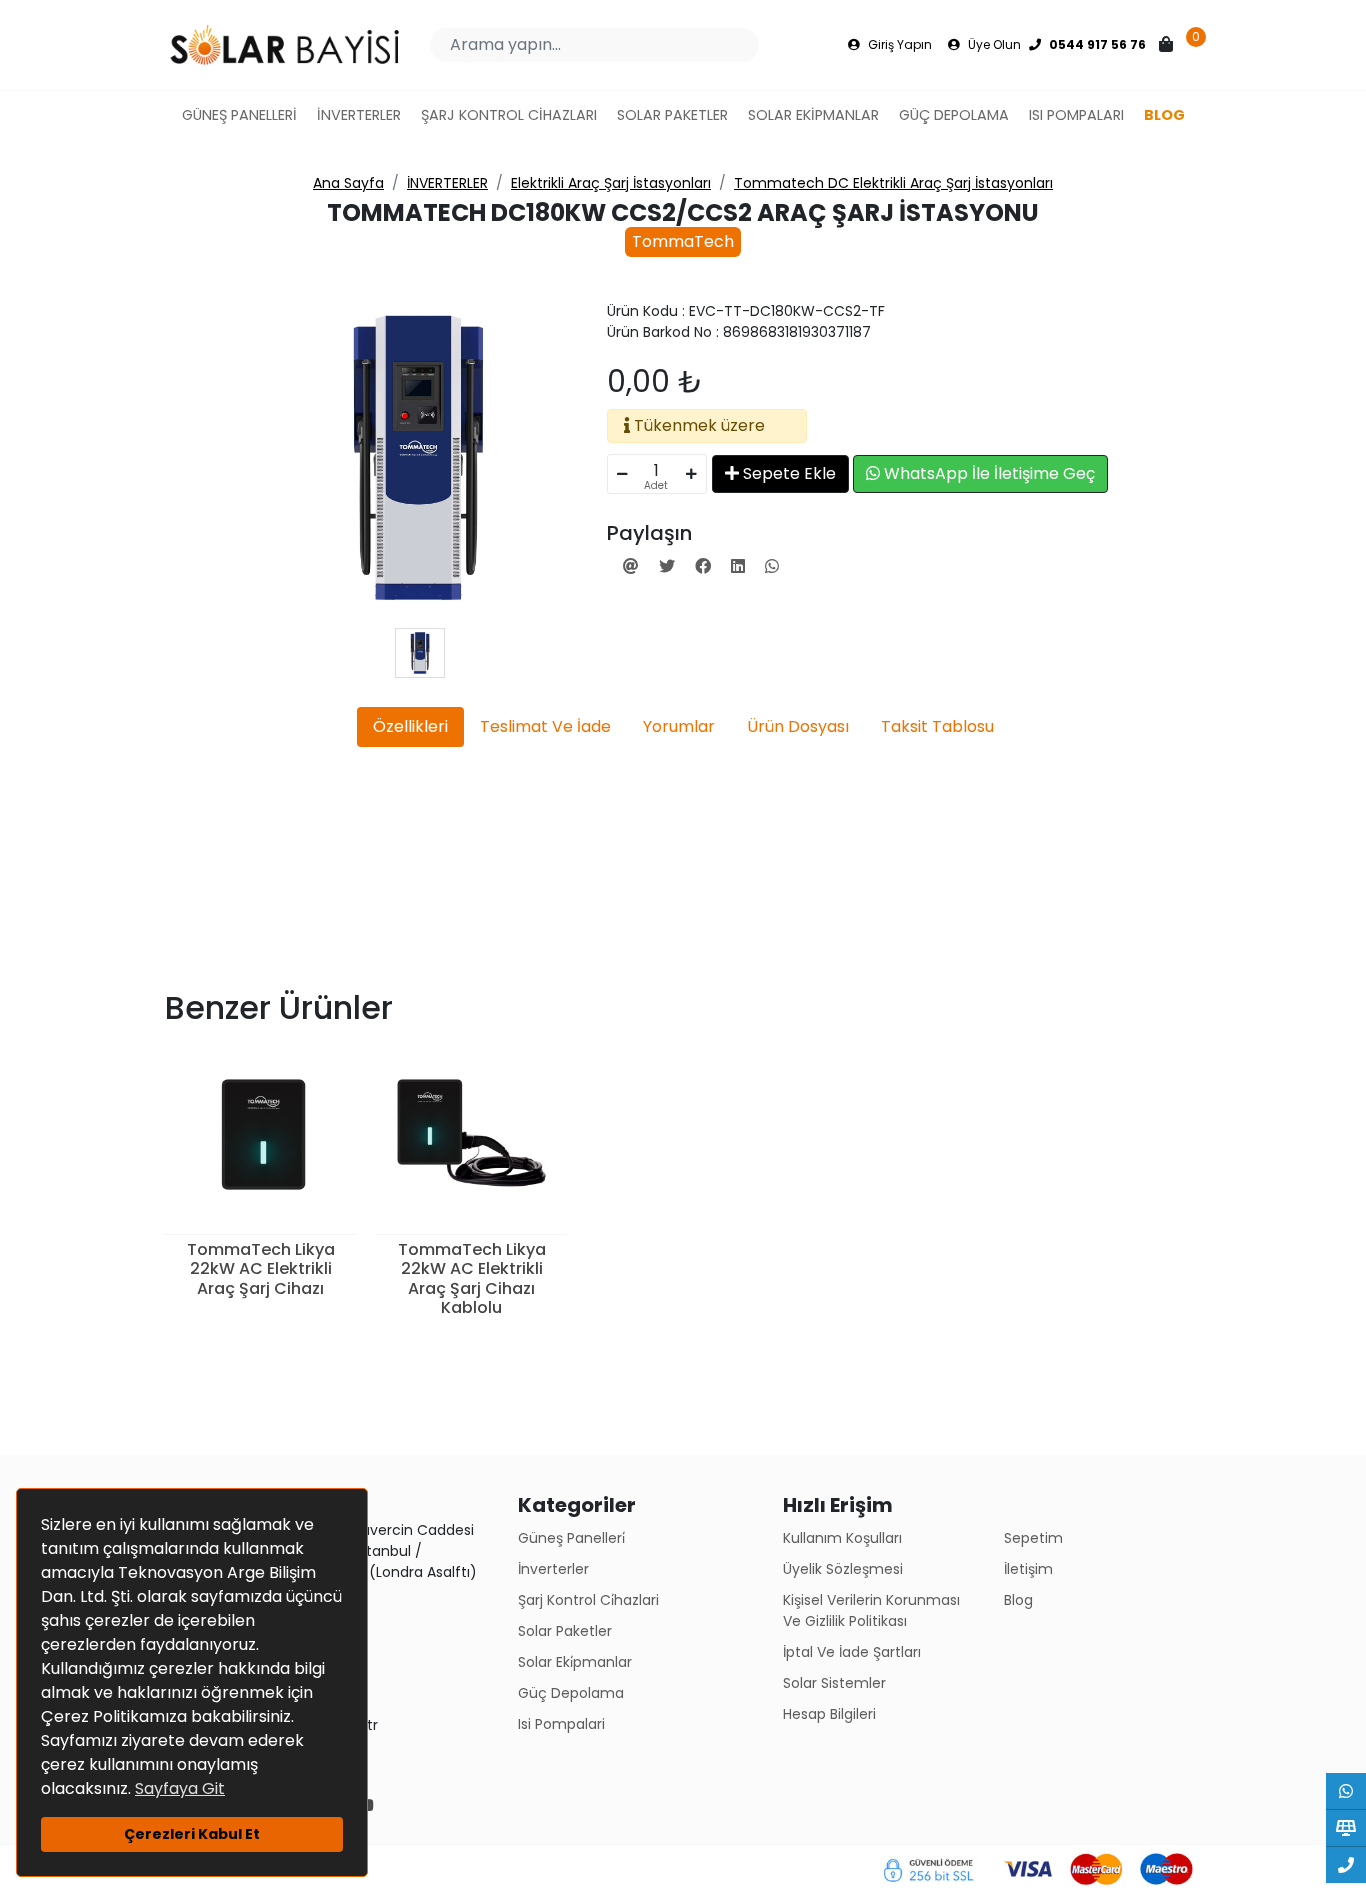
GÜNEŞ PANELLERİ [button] (239, 115)
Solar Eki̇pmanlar (575, 1662)
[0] (1168, 45)
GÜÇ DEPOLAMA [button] (954, 115)
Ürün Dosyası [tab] (798, 726)
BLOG (1164, 115)
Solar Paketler (565, 1631)
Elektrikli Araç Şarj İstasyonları (611, 183)
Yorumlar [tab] (679, 726)
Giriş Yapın (898, 44)
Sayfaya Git (180, 1788)
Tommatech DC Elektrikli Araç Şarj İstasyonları (893, 183)
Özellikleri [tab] (410, 726)
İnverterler (553, 1569)
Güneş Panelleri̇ (571, 1538)
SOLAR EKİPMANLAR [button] (813, 115)
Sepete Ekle (787, 473)
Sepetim (1033, 1538)
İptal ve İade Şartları (852, 1652)
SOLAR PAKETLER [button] (672, 115)
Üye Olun (993, 44)
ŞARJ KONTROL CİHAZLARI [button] (509, 115)
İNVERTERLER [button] (359, 115)
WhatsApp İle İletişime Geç (987, 473)
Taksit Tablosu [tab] (937, 726)
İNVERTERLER (447, 183)
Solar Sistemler (834, 1683)
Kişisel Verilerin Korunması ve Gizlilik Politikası (871, 1610)
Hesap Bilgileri (829, 1714)
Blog (1018, 1600)
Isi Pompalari (561, 1724)
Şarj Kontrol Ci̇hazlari (588, 1600)
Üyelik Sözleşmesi (843, 1569)
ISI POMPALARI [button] (1076, 115)
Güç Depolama (571, 1693)
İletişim (1028, 1569)
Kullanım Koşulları (842, 1538)
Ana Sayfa (348, 183)
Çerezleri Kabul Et (192, 1834)
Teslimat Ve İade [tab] (545, 726)
